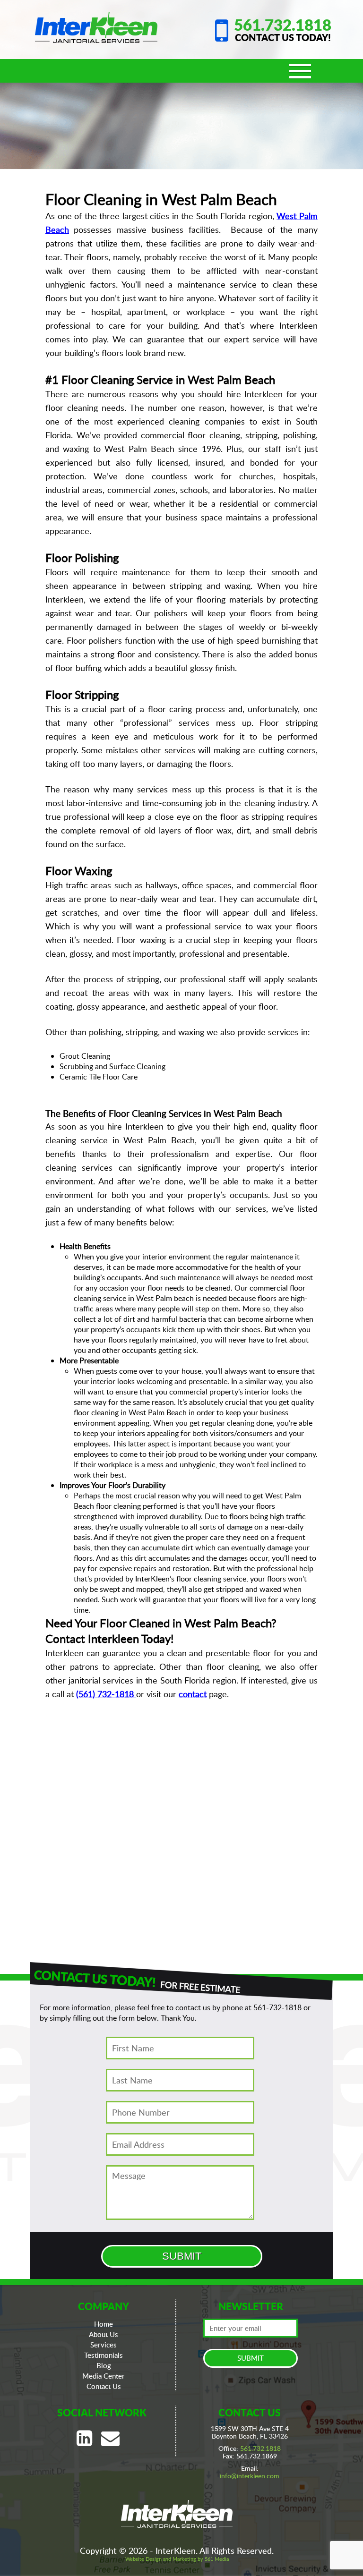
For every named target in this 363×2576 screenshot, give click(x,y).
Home (104, 2324)
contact (193, 1694)
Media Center (104, 2376)
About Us (104, 2334)
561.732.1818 (283, 25)
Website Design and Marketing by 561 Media (177, 2559)
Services (104, 2345)
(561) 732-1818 (105, 1694)
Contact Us (104, 2386)
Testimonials (104, 2355)
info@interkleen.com (250, 2476)
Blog (104, 2365)
